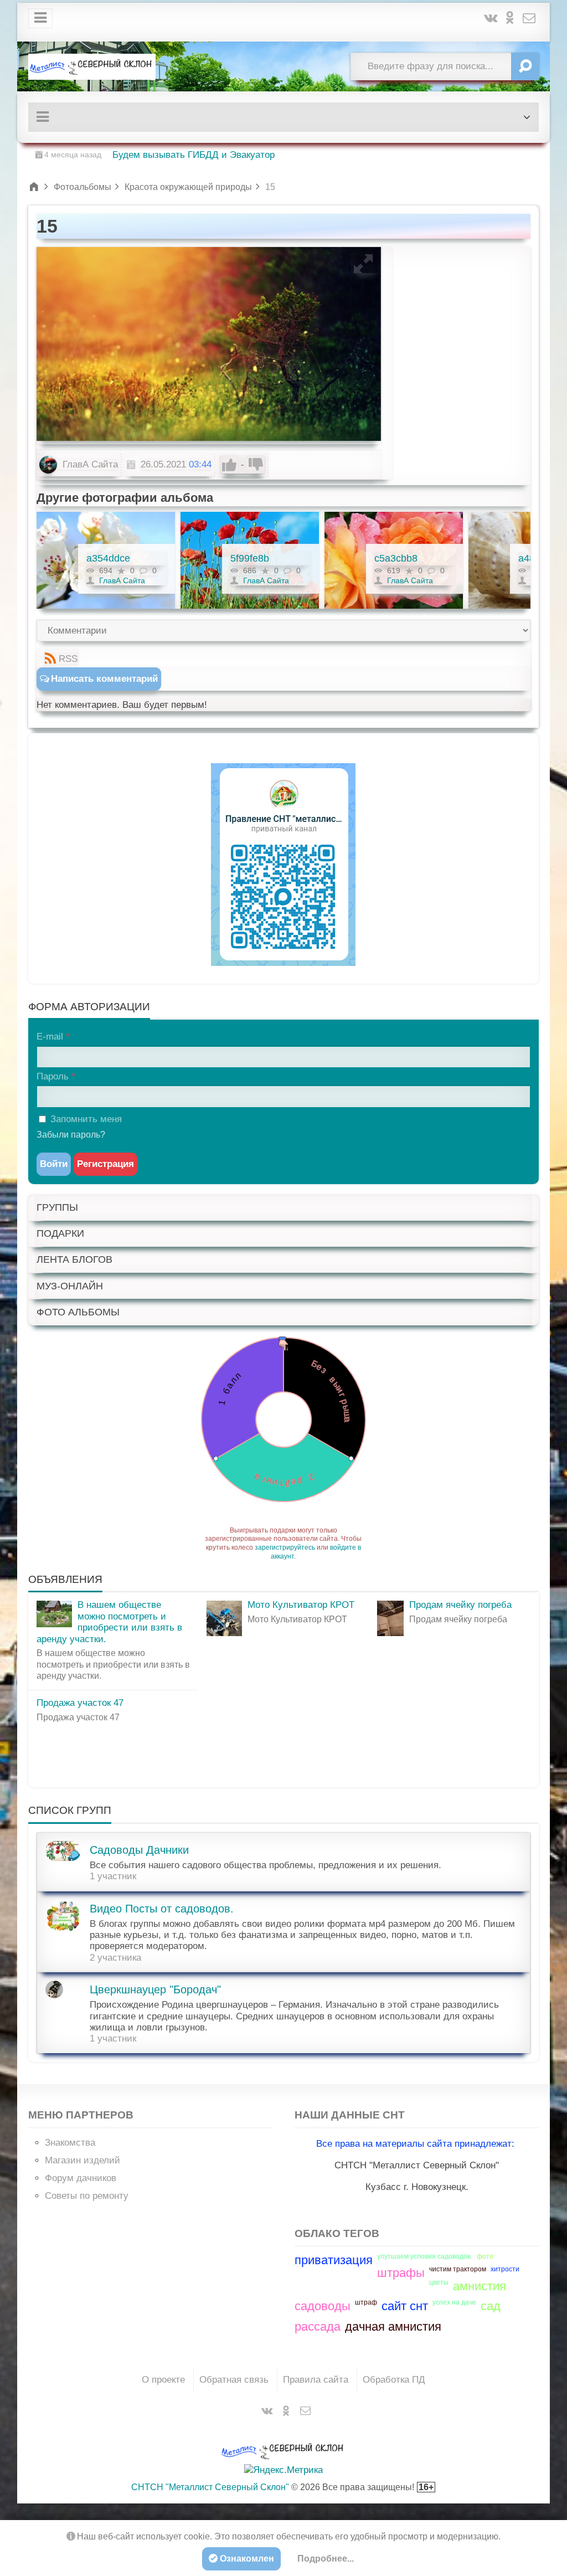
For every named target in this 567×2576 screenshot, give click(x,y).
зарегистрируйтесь (285, 1547)
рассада (318, 2326)
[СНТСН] (92, 66)
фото (485, 2256)
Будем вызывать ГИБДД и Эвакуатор (194, 155)
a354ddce (108, 558)
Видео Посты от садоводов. (162, 1909)
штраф (366, 2302)
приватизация (334, 2260)
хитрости (505, 2269)
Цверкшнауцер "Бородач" (155, 1989)
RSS (68, 659)
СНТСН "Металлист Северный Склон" (210, 2487)
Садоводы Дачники (139, 1850)
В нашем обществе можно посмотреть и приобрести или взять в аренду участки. (109, 1622)
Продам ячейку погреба (460, 1605)
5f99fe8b (250, 558)
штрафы (401, 2273)
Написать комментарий (104, 679)
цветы (439, 2282)
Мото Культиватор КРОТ (301, 1605)
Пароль (53, 1076)
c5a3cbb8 (396, 558)
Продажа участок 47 (80, 1703)
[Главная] (35, 187)
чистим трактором (458, 2269)
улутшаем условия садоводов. (425, 2256)
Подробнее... (326, 2559)
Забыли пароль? (71, 1135)
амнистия (480, 2286)
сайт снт (405, 2306)
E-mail (50, 1037)
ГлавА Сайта (89, 464)
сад (491, 2306)
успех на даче (454, 2302)
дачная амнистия (393, 2326)
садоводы (323, 2306)
